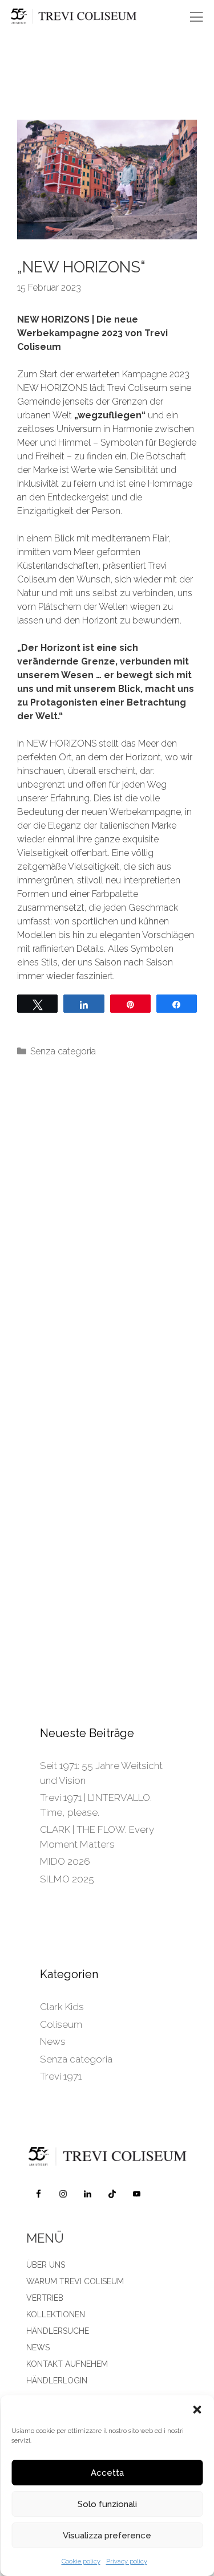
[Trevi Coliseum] (90, 17)
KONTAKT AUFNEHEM (67, 2364)
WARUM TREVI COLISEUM (75, 2281)
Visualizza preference (107, 2536)
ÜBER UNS (46, 2265)
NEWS (38, 2347)
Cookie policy (81, 2561)
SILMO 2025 (67, 1879)
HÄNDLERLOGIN (57, 2381)
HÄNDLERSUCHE (58, 2331)
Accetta (107, 2473)
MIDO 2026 (65, 1861)
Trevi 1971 (61, 2076)
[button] (197, 2410)
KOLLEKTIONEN (56, 2314)
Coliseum (61, 2024)
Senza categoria (63, 1051)
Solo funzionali (107, 2504)
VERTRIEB (45, 2298)
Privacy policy (127, 2561)
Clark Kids (62, 2007)
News (53, 2041)
